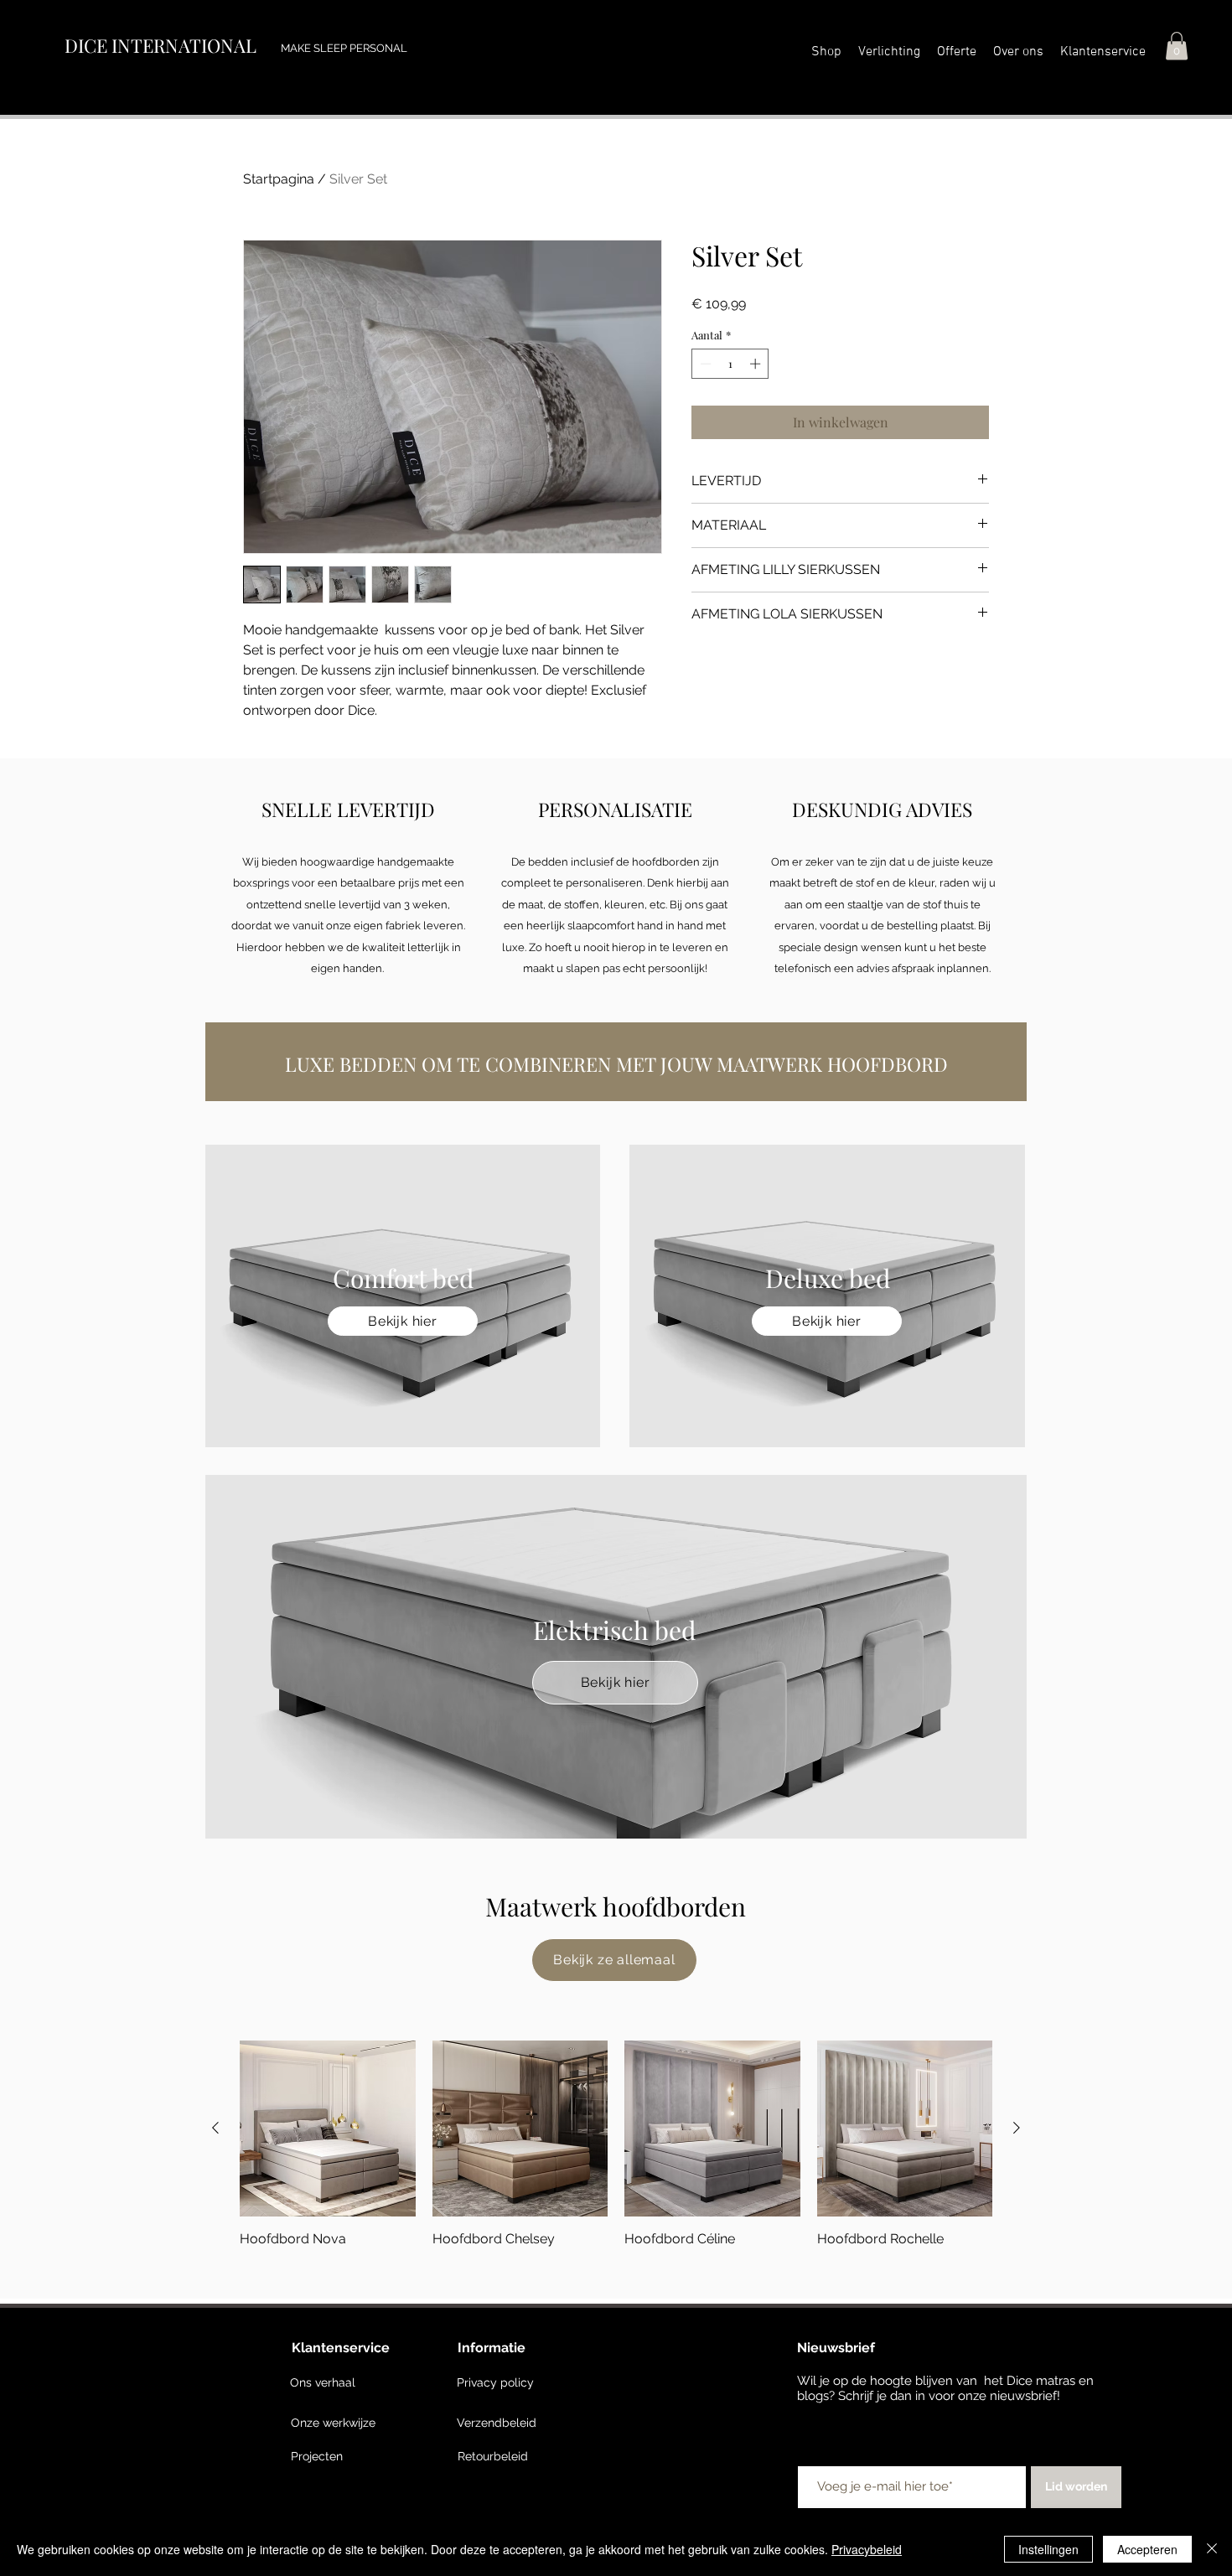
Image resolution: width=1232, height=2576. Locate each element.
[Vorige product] (215, 2128)
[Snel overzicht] (328, 2129)
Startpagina (279, 179)
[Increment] (757, 364)
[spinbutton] (730, 364)
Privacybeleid (867, 2549)
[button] (1018, 52)
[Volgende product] (1017, 2128)
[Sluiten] (1212, 2549)
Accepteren (1147, 2549)
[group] (616, 2144)
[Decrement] (704, 364)
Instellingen (1048, 2549)
